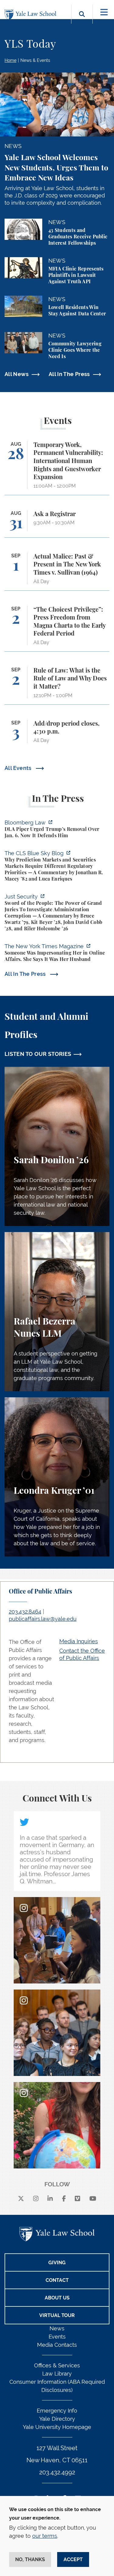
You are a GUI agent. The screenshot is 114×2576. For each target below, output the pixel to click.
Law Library (57, 2374)
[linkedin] (50, 2199)
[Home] (32, 15)
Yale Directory (57, 2419)
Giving (57, 2263)
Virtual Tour (57, 2315)
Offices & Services (57, 2365)
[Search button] (82, 21)
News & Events (35, 60)
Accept (73, 2559)
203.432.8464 (25, 1612)
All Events (19, 768)
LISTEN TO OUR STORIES (38, 1054)
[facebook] (64, 2199)
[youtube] (93, 2199)
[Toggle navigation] (104, 12)
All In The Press (69, 374)
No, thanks (30, 2559)
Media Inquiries (79, 1641)
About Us (57, 2298)
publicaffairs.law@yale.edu (43, 1619)
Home (10, 60)
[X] (21, 2199)
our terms (45, 2536)
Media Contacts (57, 2345)
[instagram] (36, 2199)
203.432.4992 (57, 2472)
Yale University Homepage (57, 2427)
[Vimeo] (78, 2199)
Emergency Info (57, 2411)
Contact (57, 2280)
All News (17, 374)
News (57, 2328)
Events (57, 2337)
